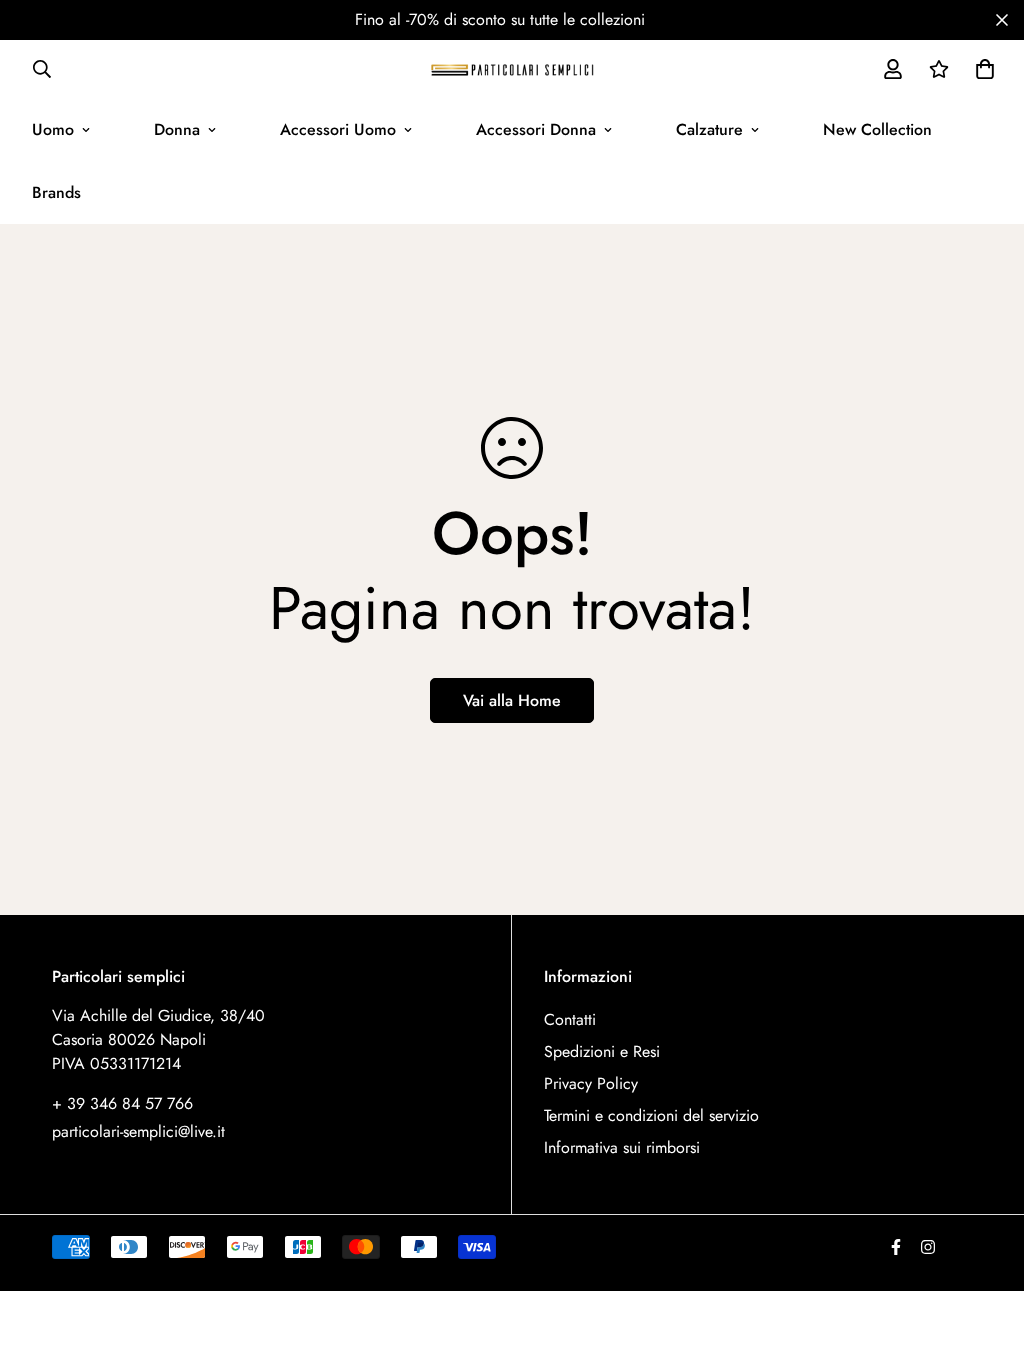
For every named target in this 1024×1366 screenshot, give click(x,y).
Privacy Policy (591, 1083)
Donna (177, 129)
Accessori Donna (536, 129)
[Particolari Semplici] (512, 69)
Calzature (709, 129)
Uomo (53, 129)
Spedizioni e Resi (602, 1051)
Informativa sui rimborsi (622, 1147)
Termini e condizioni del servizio (651, 1115)
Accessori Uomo (338, 129)
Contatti (570, 1019)
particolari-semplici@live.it (138, 1131)
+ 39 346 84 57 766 (122, 1103)
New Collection (877, 129)
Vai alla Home (512, 700)
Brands (56, 192)
